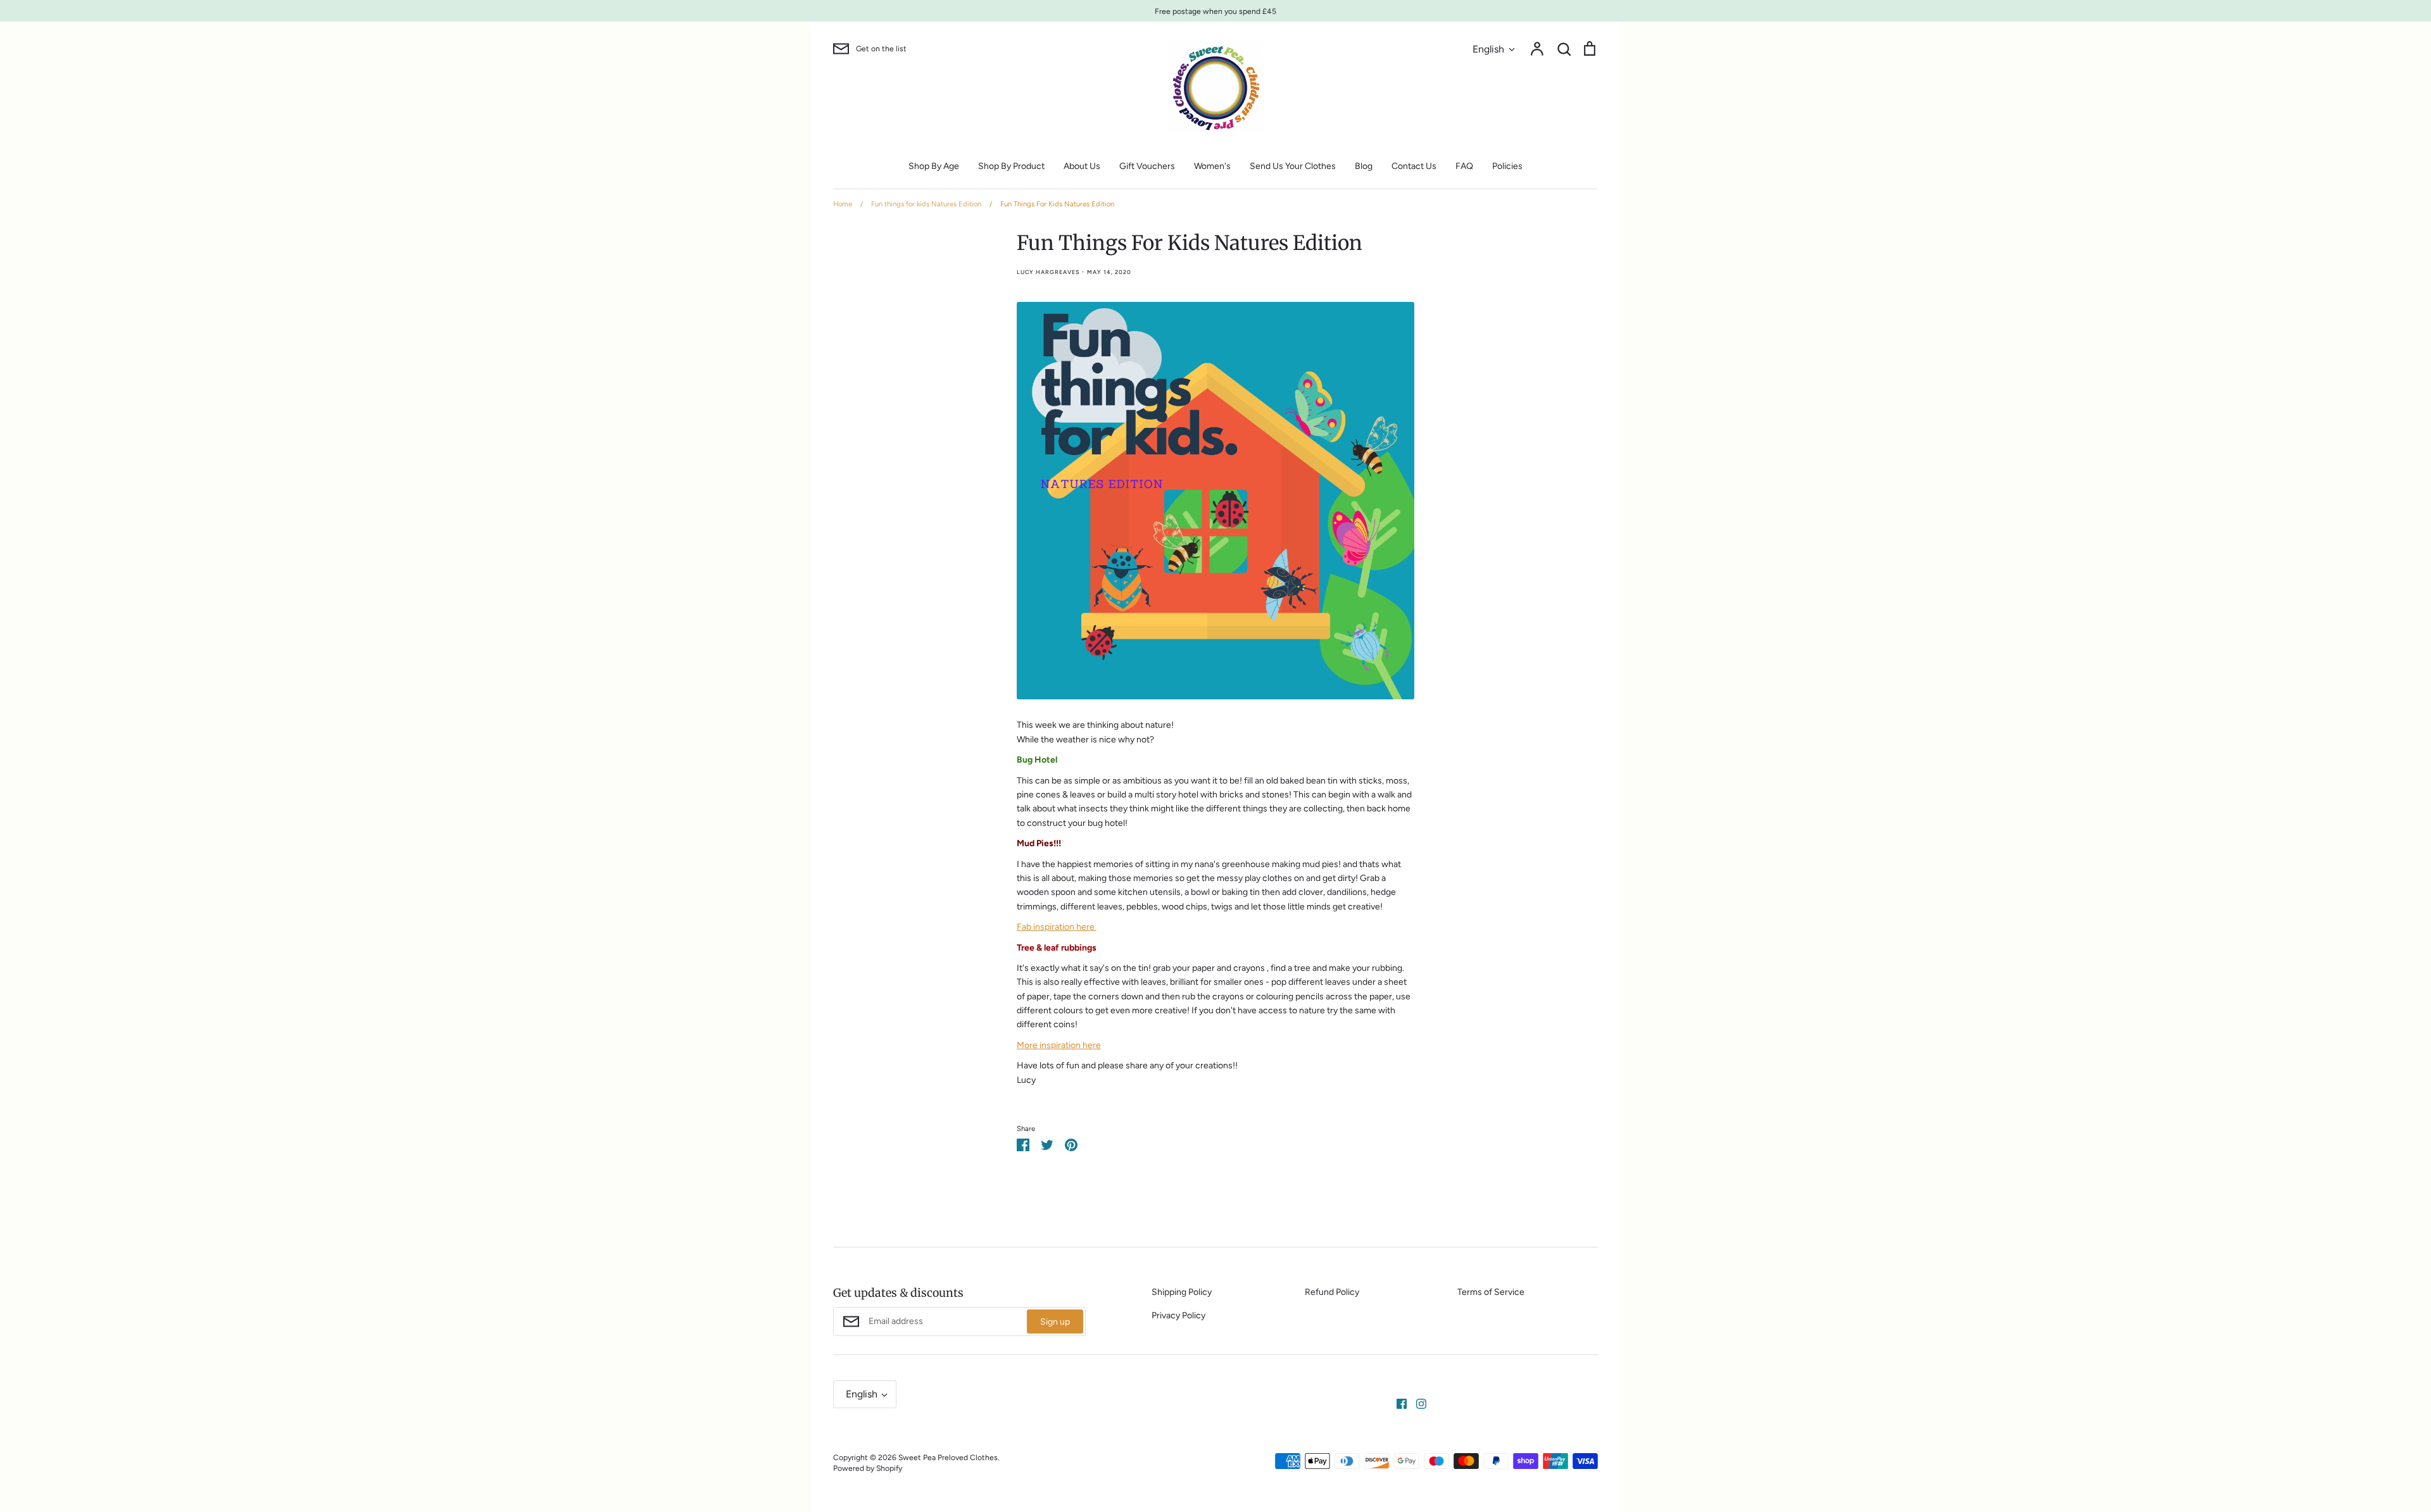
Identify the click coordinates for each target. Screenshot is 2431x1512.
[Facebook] (1397, 1403)
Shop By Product (1011, 166)
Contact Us (1414, 166)
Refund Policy (1332, 1292)
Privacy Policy (1178, 1315)
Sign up (1055, 1322)
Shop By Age (934, 166)
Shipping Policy (1182, 1292)
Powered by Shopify (868, 1468)
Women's (1212, 166)
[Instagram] (1417, 1403)
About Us (1082, 166)
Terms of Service (1491, 1292)
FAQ (1464, 166)
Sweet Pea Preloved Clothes (948, 1457)
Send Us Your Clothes (1293, 166)
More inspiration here (1059, 1045)
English (1488, 49)
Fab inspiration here (1057, 927)
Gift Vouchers (1147, 166)
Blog (1364, 166)
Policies (1507, 166)
